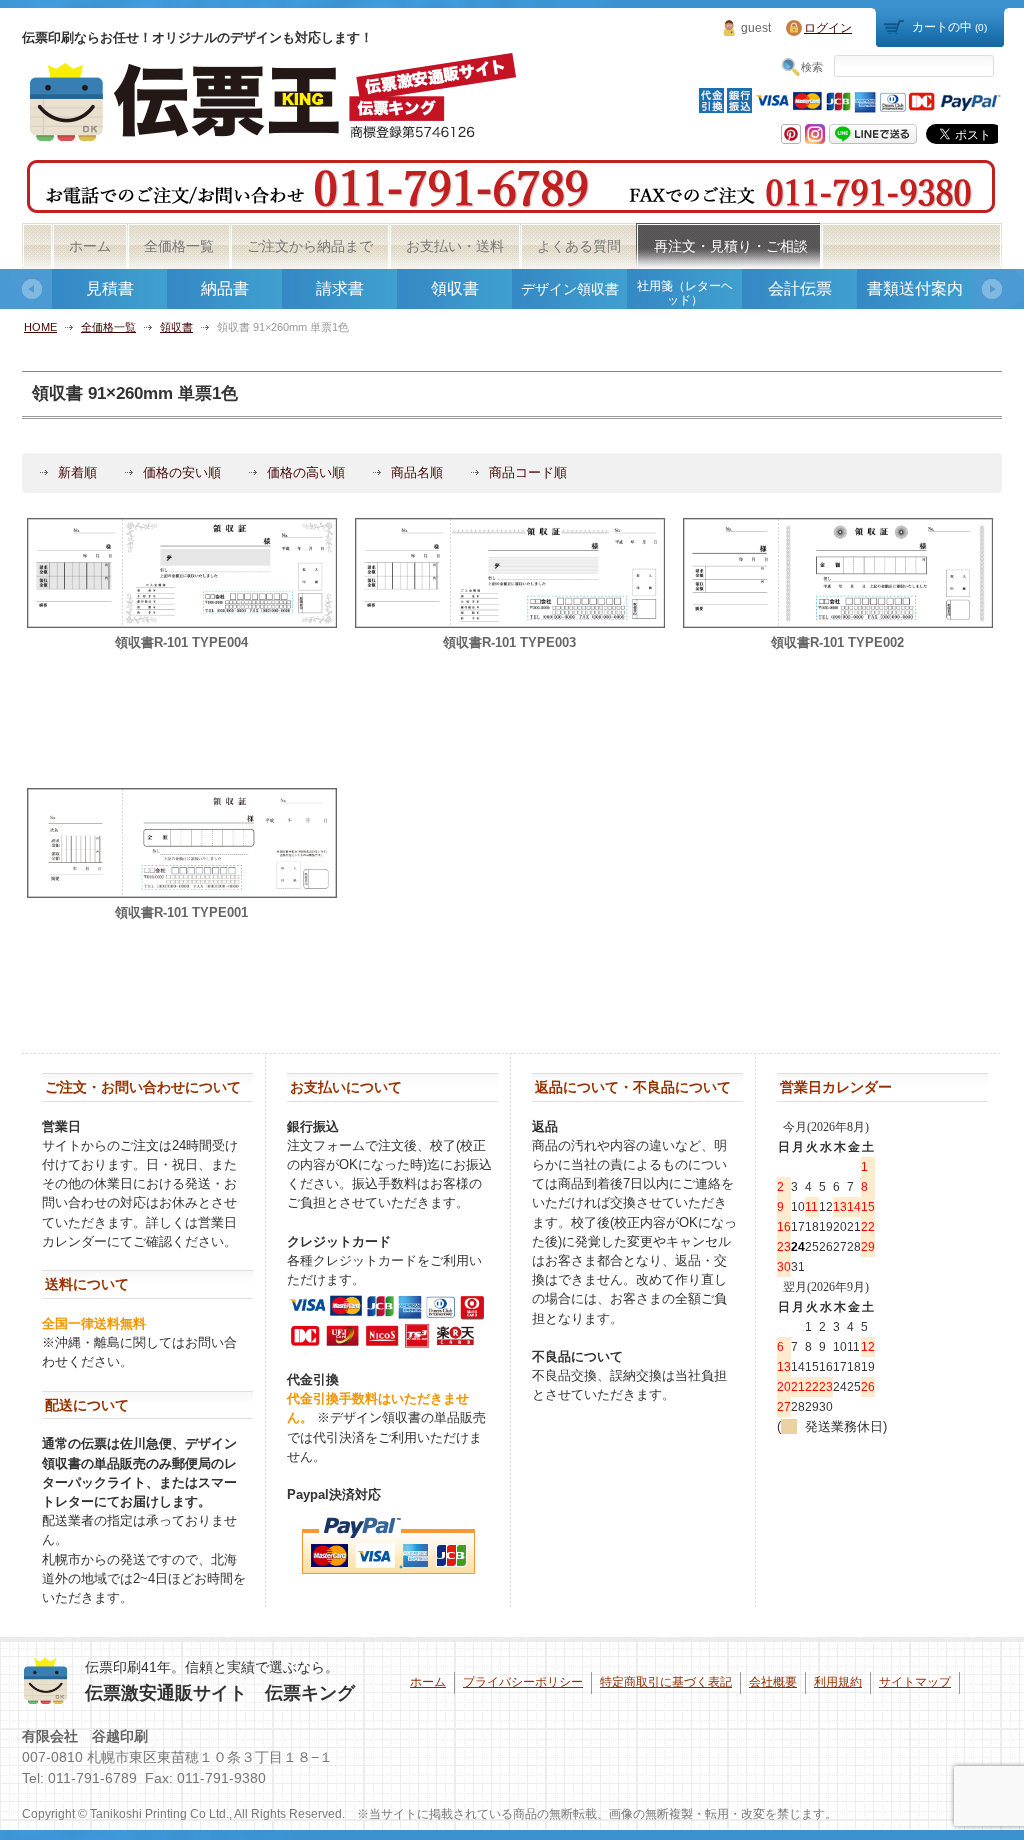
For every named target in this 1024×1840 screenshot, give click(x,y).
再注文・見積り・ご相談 (731, 246)
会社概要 (773, 1682)
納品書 (225, 288)
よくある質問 (579, 246)
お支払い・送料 (455, 246)
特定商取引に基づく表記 (666, 1682)
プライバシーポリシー (523, 1682)
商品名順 (417, 472)
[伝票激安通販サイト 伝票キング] (276, 134)
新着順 (77, 472)
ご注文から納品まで (310, 246)
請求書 (340, 288)
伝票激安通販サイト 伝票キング (220, 1693)
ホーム (90, 246)
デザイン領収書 (570, 289)
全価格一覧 (179, 246)
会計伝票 (800, 288)
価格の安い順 (182, 472)
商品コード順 (528, 472)
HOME (40, 327)
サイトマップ (915, 1682)
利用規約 (838, 1682)
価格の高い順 (306, 472)
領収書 (455, 288)
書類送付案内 (915, 288)
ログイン (828, 28)
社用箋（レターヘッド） (685, 293)
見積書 (110, 288)
